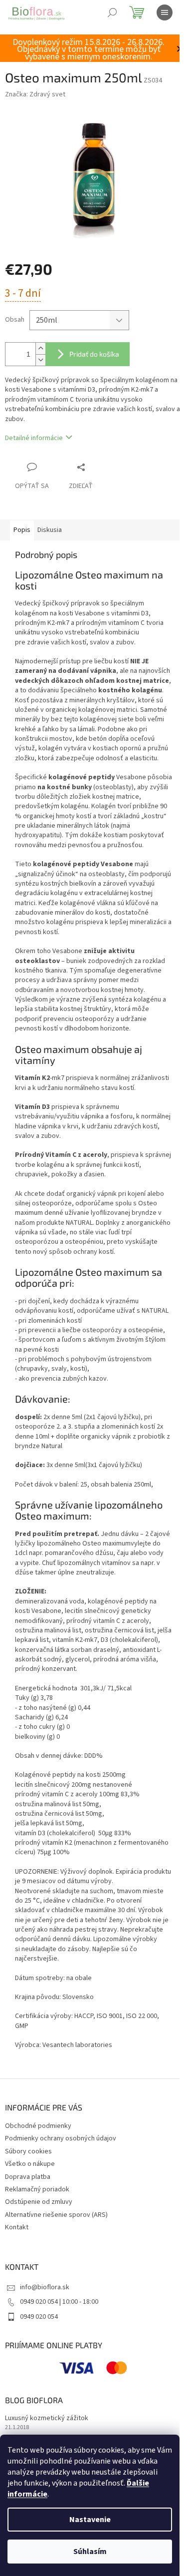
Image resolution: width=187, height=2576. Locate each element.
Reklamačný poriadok (37, 2189)
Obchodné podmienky (38, 2126)
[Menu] (165, 12)
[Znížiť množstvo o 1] (40, 360)
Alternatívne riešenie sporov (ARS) (56, 2215)
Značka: (35, 94)
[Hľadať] (112, 12)
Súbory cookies (28, 2151)
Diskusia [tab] (50, 530)
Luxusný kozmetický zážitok (47, 2418)
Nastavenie (90, 2520)
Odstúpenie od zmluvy (39, 2202)
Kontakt (17, 2227)
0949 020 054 (39, 2317)
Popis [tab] (22, 530)
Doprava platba (28, 2177)
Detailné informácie (34, 438)
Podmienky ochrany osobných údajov (61, 2138)
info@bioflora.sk (45, 2287)
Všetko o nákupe (30, 2164)
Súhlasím (90, 2552)
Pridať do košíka (94, 354)
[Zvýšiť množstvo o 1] (40, 348)
